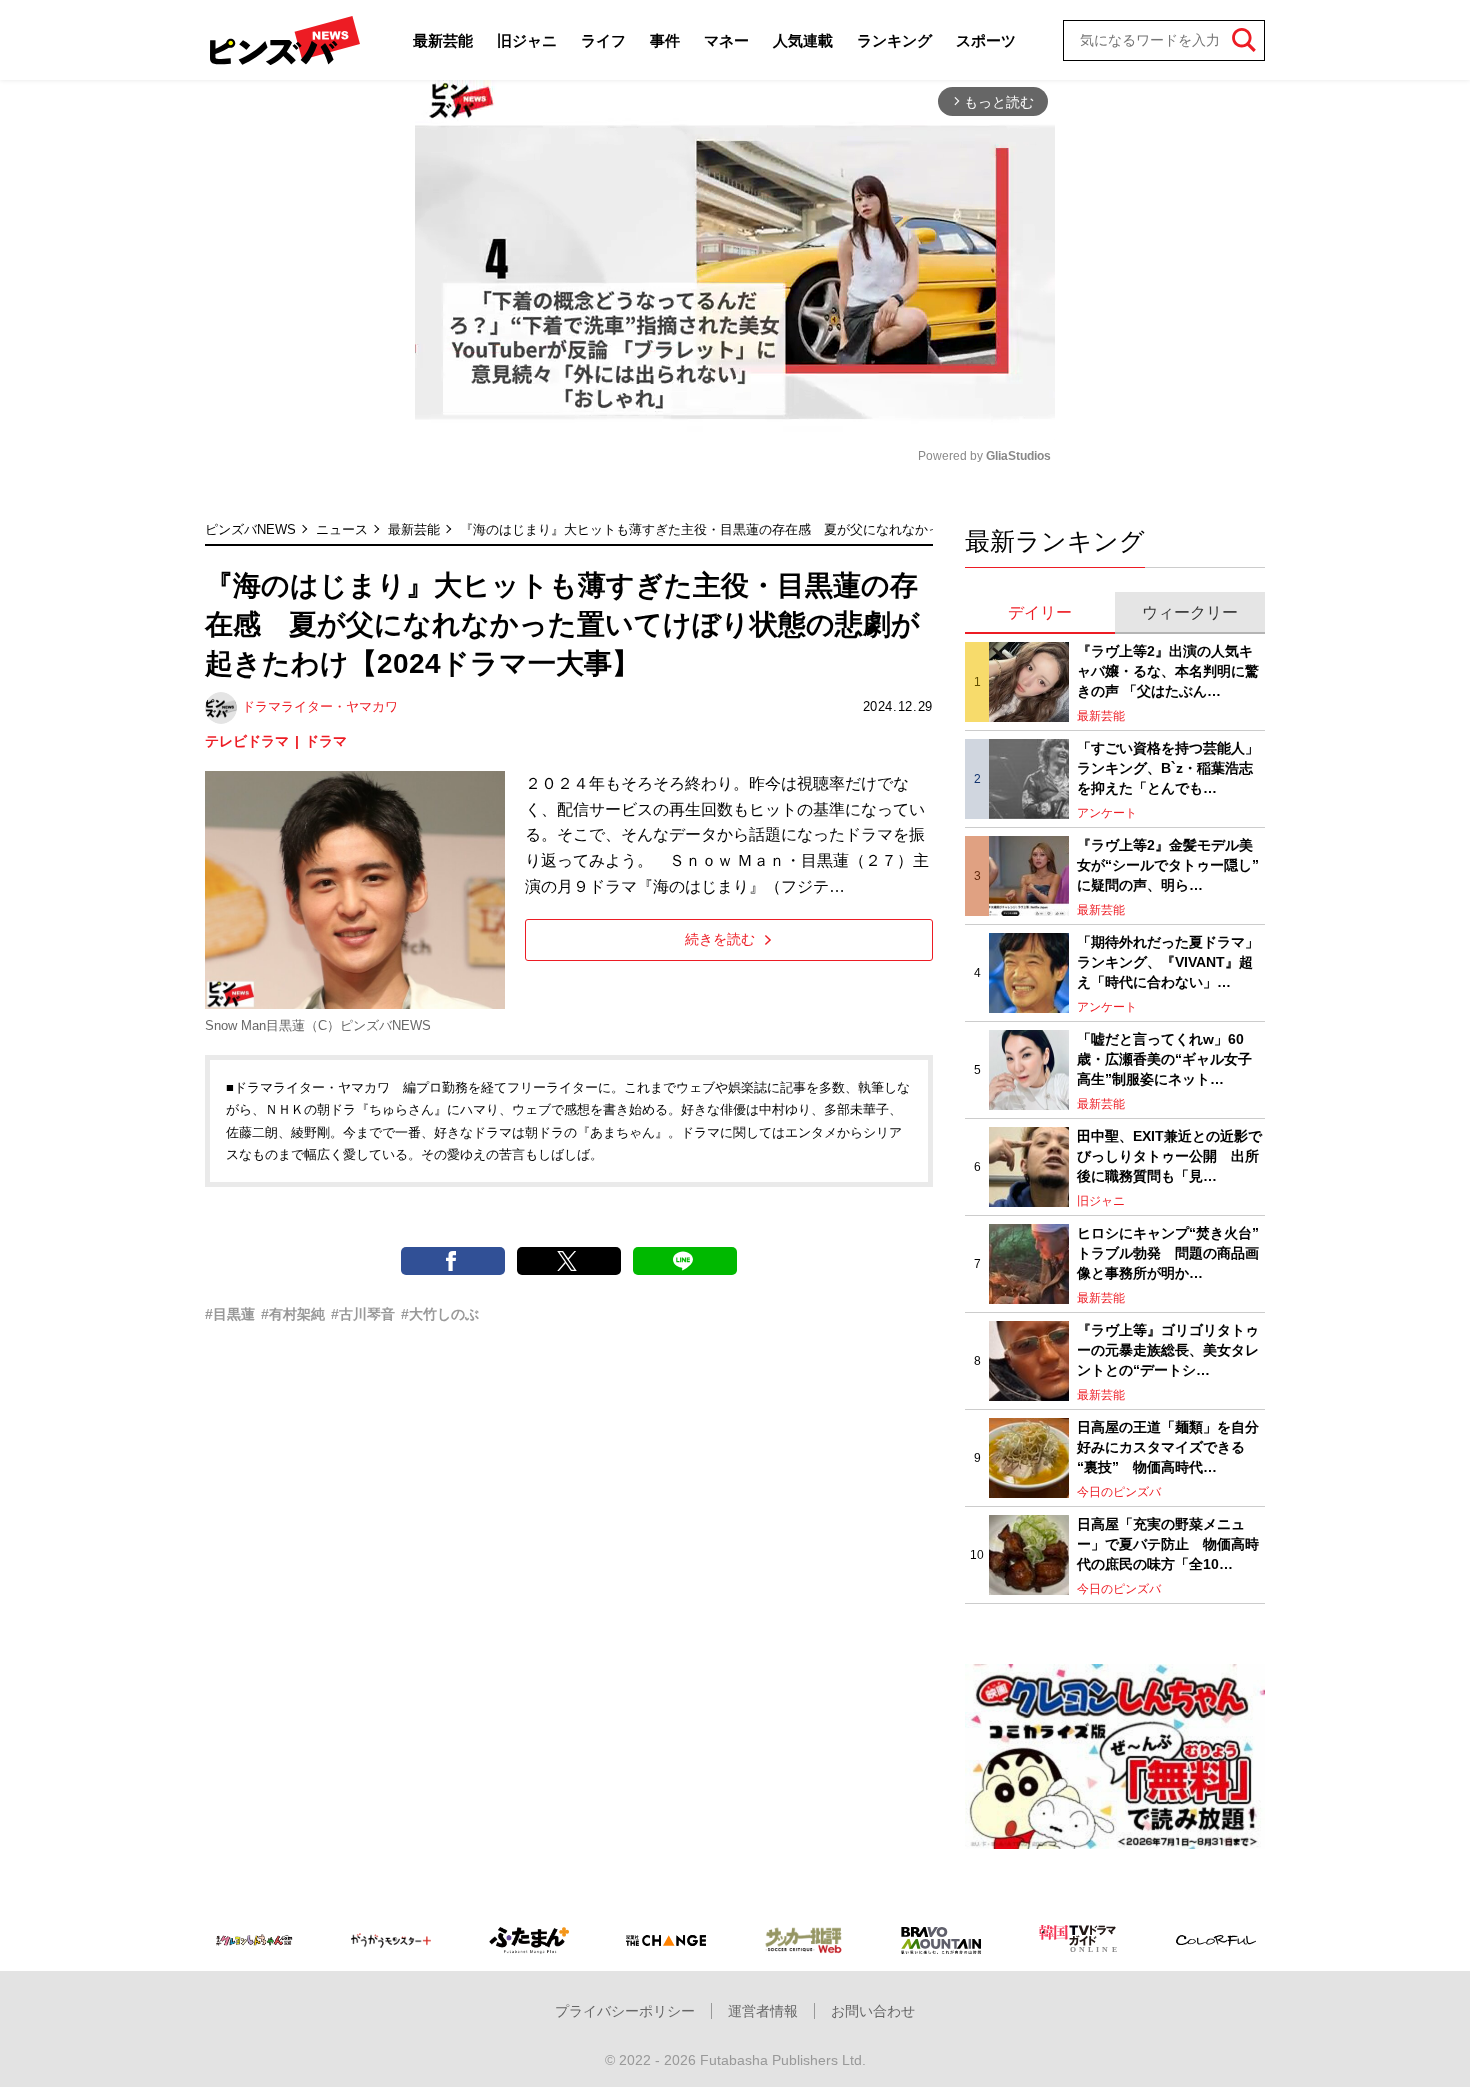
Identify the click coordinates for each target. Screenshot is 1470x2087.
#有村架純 (293, 1314)
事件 (665, 40)
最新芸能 (443, 40)
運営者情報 (763, 2011)
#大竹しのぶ (440, 1314)
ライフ (603, 40)
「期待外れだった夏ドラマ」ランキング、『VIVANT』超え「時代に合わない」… (1168, 961)
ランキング (894, 40)
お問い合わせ (873, 2011)
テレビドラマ (247, 741)
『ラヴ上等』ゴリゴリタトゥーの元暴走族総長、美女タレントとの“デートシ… (1168, 1349)
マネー (726, 40)
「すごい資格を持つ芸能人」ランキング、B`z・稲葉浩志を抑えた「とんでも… (1168, 767)
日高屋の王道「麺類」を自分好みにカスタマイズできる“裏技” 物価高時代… (1168, 1446)
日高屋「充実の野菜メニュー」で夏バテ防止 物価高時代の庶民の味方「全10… (1168, 1543)
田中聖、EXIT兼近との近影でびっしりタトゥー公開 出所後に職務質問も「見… (1169, 1155)
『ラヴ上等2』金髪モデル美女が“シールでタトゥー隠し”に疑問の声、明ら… (1168, 864)
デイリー (1040, 612)
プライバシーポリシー (625, 2011)
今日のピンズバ (1119, 1492)
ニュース (342, 529)
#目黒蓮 (230, 1314)
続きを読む (720, 939)
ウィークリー (1190, 612)
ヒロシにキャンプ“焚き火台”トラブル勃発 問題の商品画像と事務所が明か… (1168, 1252)
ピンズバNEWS (250, 529)
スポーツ (986, 40)
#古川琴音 (363, 1314)
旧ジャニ (527, 40)
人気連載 (803, 40)
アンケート (1107, 813)
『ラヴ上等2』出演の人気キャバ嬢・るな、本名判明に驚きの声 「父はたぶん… (1168, 670)
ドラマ (326, 741)
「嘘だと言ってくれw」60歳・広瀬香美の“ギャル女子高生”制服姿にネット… (1164, 1058)
